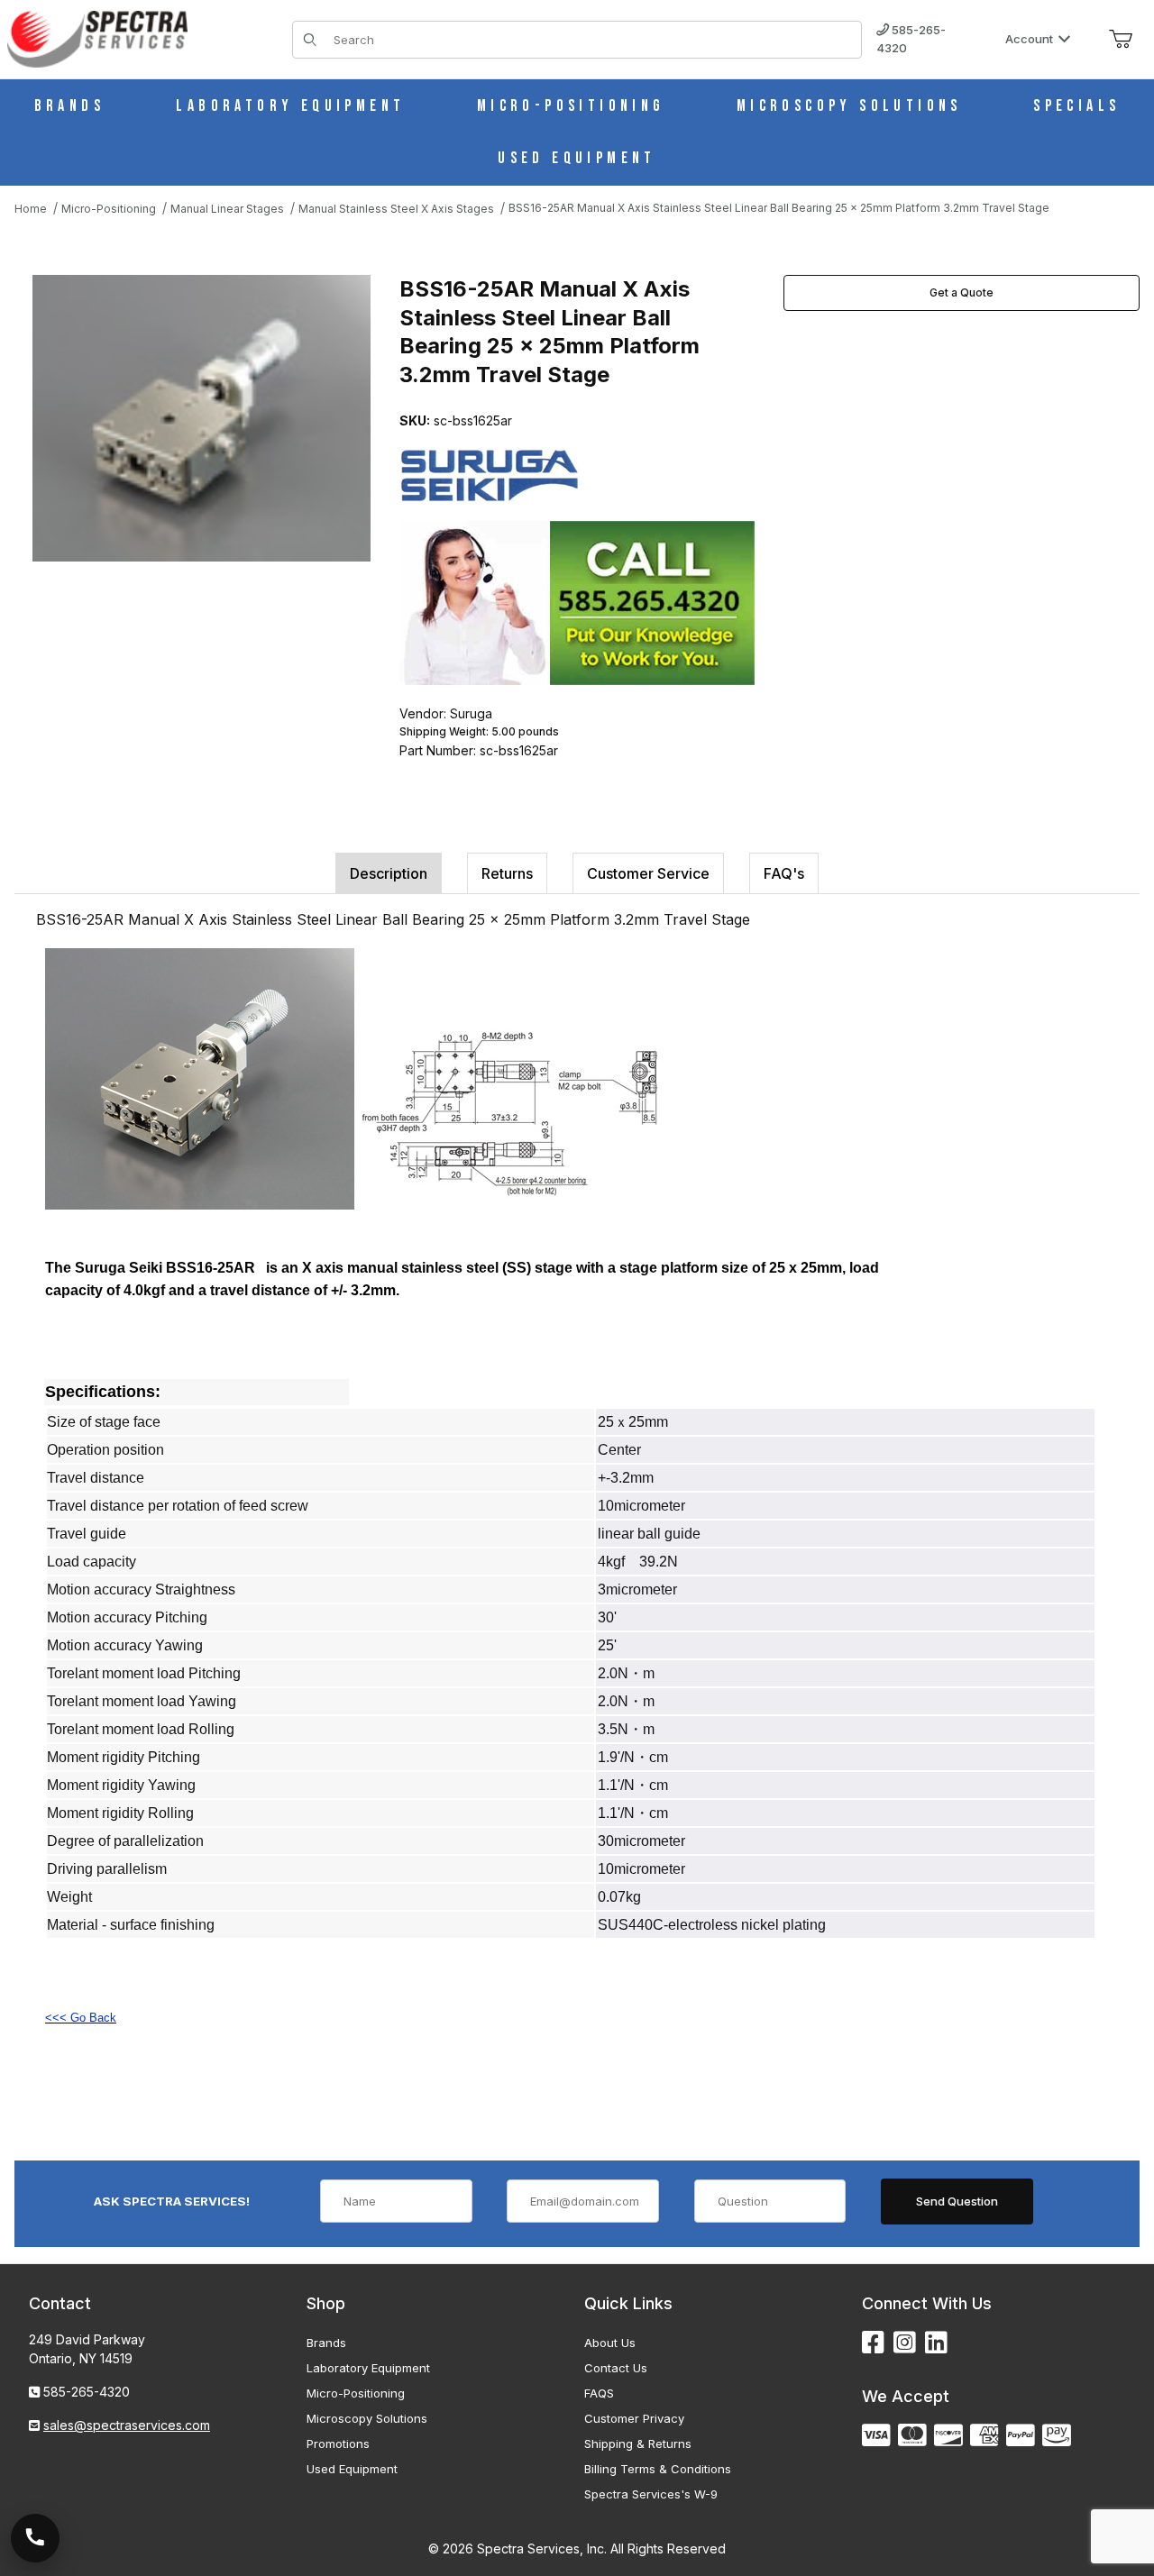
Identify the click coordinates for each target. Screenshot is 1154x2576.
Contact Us (616, 2368)
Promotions (338, 2444)
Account (1029, 39)
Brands (326, 2343)
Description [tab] (389, 873)
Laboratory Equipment (368, 2368)
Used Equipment (352, 2469)
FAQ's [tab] (784, 873)
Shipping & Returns (638, 2444)
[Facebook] (873, 2343)
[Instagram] (905, 2343)
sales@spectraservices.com (127, 2425)
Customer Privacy (634, 2418)
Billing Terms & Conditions (658, 2469)
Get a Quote (962, 292)
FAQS (599, 2393)
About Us (610, 2343)
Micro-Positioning (356, 2393)
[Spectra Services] (97, 37)
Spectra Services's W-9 (651, 2494)
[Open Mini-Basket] (1121, 40)
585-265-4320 (911, 39)
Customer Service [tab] (648, 873)
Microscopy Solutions (367, 2418)
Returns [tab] (507, 873)
